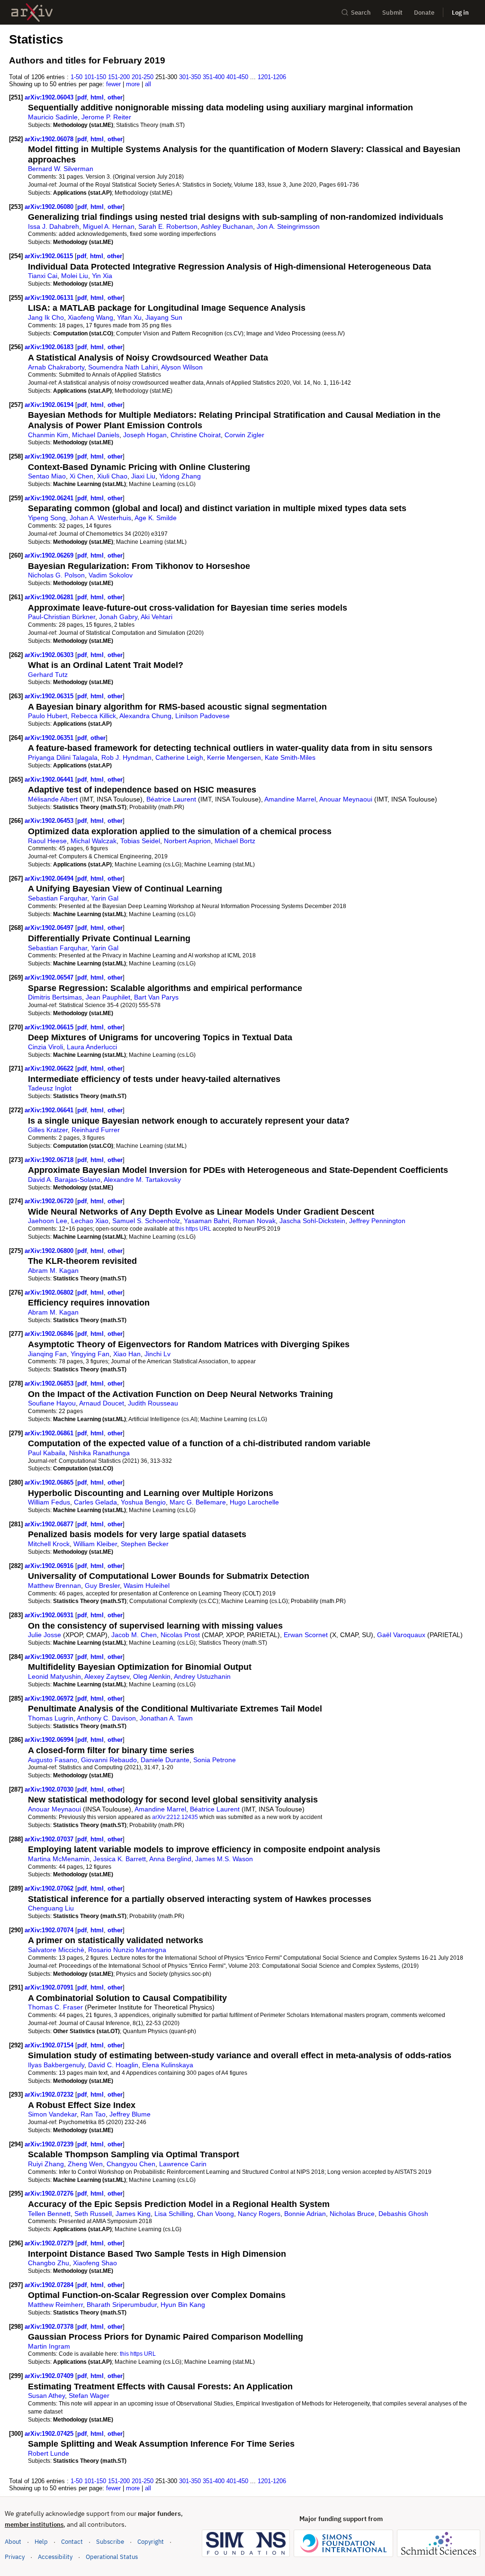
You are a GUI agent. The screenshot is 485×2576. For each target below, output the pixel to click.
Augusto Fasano (53, 1760)
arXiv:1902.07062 (50, 1888)
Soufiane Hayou (52, 1403)
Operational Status (112, 2557)
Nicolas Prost (180, 1635)
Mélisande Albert (53, 799)
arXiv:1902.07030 (50, 1789)
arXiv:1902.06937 (50, 1657)
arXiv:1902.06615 (50, 1027)
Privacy (15, 2557)
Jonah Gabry (118, 617)
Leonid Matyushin (54, 1676)
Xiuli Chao (112, 476)
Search (361, 13)
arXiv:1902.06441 (50, 779)
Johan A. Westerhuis (100, 518)
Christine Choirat (196, 435)
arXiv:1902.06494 (50, 878)
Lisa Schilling (174, 2214)
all (148, 84)
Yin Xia (102, 276)
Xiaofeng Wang (90, 317)
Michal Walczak (94, 841)
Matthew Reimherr (55, 2305)
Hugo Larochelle (254, 1502)
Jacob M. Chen (134, 1635)
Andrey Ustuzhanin (202, 1676)
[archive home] (32, 13)
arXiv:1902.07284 (50, 2285)
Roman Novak (254, 1221)
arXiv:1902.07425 (50, 2434)
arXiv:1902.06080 (50, 207)
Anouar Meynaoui (346, 799)
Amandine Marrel (290, 799)
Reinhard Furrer (96, 1130)
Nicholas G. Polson (56, 575)
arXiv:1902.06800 (50, 1251)
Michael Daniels (96, 435)
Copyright (151, 2542)
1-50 (76, 77)
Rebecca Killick (94, 716)
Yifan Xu (129, 317)
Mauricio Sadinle (53, 117)
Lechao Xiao (90, 1221)
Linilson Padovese (202, 716)
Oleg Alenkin (152, 1676)
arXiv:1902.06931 (50, 1615)
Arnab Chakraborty (56, 367)
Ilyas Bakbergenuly (56, 2065)
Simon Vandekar (52, 2114)
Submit (392, 13)
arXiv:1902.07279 (50, 2243)
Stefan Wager (89, 2396)
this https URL (193, 1229)
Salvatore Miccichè (56, 1950)
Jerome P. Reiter (106, 117)
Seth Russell (93, 2214)
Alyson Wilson (182, 367)
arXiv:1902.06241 (50, 498)
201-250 (143, 77)
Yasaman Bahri (207, 1221)
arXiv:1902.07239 (50, 2144)
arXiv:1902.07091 (50, 1987)
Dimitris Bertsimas (55, 997)
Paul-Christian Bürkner (62, 617)
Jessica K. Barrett (120, 1859)
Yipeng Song (47, 518)
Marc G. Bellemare (198, 1502)
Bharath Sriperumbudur (122, 2305)
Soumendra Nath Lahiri (123, 367)
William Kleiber (95, 1544)
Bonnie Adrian (305, 2214)
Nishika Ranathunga (99, 1453)
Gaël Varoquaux (401, 1635)
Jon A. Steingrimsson (288, 226)
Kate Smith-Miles (290, 757)
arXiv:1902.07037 (50, 1839)
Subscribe (110, 2542)
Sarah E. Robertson (168, 226)
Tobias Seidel (140, 841)
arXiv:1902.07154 (50, 2045)
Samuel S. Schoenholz (146, 1221)
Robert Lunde (49, 2453)
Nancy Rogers (259, 2214)
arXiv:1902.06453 (50, 821)
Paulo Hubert (48, 716)
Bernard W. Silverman (61, 169)
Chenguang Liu (51, 1908)
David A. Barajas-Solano (64, 1180)
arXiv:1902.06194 (50, 405)
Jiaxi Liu (143, 476)
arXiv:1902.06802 (50, 1293)
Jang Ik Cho (46, 317)
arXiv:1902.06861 (50, 1433)
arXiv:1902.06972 (50, 1698)
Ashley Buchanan (227, 226)
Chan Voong (216, 2214)
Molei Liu (75, 276)
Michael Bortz (235, 841)
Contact (72, 2542)
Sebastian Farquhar (58, 898)
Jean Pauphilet (108, 997)
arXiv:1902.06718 (50, 1160)
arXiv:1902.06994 (50, 1740)
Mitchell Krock (49, 1544)
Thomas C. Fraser (55, 2007)
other (115, 97)
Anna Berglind (170, 1859)
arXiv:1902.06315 (50, 696)
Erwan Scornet (306, 1635)
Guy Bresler (102, 1585)
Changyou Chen (131, 2164)
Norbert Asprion (187, 841)
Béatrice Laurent (171, 799)
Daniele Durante (165, 1760)
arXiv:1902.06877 (50, 1524)
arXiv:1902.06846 (50, 1334)
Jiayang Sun (164, 317)
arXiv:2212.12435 (175, 1817)
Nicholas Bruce (352, 2214)
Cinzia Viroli (45, 1047)
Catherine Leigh (179, 757)
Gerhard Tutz (48, 675)
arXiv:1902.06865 (50, 1482)
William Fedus (49, 1502)
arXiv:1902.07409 (50, 2376)
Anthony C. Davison (106, 1718)
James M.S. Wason (224, 1859)
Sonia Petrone (215, 1760)
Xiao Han (127, 1354)
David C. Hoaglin (113, 2065)
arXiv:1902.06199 (50, 456)
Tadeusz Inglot (50, 1088)
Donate (424, 13)
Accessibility (55, 2557)
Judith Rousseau (153, 1403)
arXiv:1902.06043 (50, 97)
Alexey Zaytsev (107, 1676)
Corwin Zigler (244, 435)
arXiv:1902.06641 (50, 1110)
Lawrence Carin (183, 2164)
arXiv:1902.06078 (50, 139)
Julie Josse (45, 1635)
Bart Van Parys (156, 997)
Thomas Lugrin (51, 1718)
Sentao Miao (47, 476)
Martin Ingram (49, 2346)
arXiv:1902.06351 (50, 738)
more (133, 84)
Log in (460, 13)
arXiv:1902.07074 (50, 1930)
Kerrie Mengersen (234, 757)
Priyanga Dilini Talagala (63, 757)
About (13, 2542)
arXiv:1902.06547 (50, 977)
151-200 (119, 77)
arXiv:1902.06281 (50, 597)
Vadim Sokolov (111, 575)
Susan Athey (46, 2396)
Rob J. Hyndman (126, 757)
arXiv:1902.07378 (50, 2327)
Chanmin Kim (48, 435)
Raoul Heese (47, 841)
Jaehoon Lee (48, 1221)
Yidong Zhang (180, 476)
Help (41, 2542)
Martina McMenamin (59, 1859)
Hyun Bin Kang (183, 2305)
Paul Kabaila (47, 1453)
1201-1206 (272, 77)
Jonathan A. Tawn (166, 1718)
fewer (113, 84)
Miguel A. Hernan (109, 226)
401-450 (237, 77)
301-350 (190, 77)
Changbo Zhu (49, 2263)
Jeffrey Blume (130, 2114)
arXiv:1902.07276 (50, 2193)
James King (133, 2214)
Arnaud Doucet (102, 1403)
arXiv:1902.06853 (50, 1383)
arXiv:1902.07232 (50, 2094)
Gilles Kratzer (48, 1130)
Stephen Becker (145, 1544)
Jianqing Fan (47, 1354)
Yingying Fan (90, 1354)
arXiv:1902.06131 (50, 298)
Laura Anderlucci (92, 1047)
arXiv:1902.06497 (50, 928)
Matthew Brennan (54, 1585)
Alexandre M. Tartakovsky (142, 1180)
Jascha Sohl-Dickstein (312, 1221)
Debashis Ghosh (403, 2214)
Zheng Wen (85, 2164)
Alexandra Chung (145, 716)
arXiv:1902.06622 (50, 1068)
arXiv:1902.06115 (50, 256)
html (97, 97)
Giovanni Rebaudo (109, 1760)
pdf (82, 97)
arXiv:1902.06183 (50, 347)
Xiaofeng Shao (95, 2263)
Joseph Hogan (145, 435)
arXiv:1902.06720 (50, 1201)
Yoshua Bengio (143, 1502)
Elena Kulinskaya (168, 2065)
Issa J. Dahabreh (54, 226)
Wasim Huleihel (147, 1585)
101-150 (95, 77)
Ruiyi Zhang (46, 2164)
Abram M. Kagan (53, 1270)
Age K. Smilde (156, 518)
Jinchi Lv (157, 1354)
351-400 (214, 77)
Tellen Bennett (49, 2214)
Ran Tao (93, 2114)
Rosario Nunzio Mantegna (127, 1950)
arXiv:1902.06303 (50, 655)
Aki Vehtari (157, 617)
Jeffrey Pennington (377, 1221)
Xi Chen (81, 476)
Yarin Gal (105, 898)
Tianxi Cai (43, 276)
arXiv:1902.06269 (50, 555)
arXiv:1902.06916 (50, 1566)
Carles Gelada (95, 1502)
